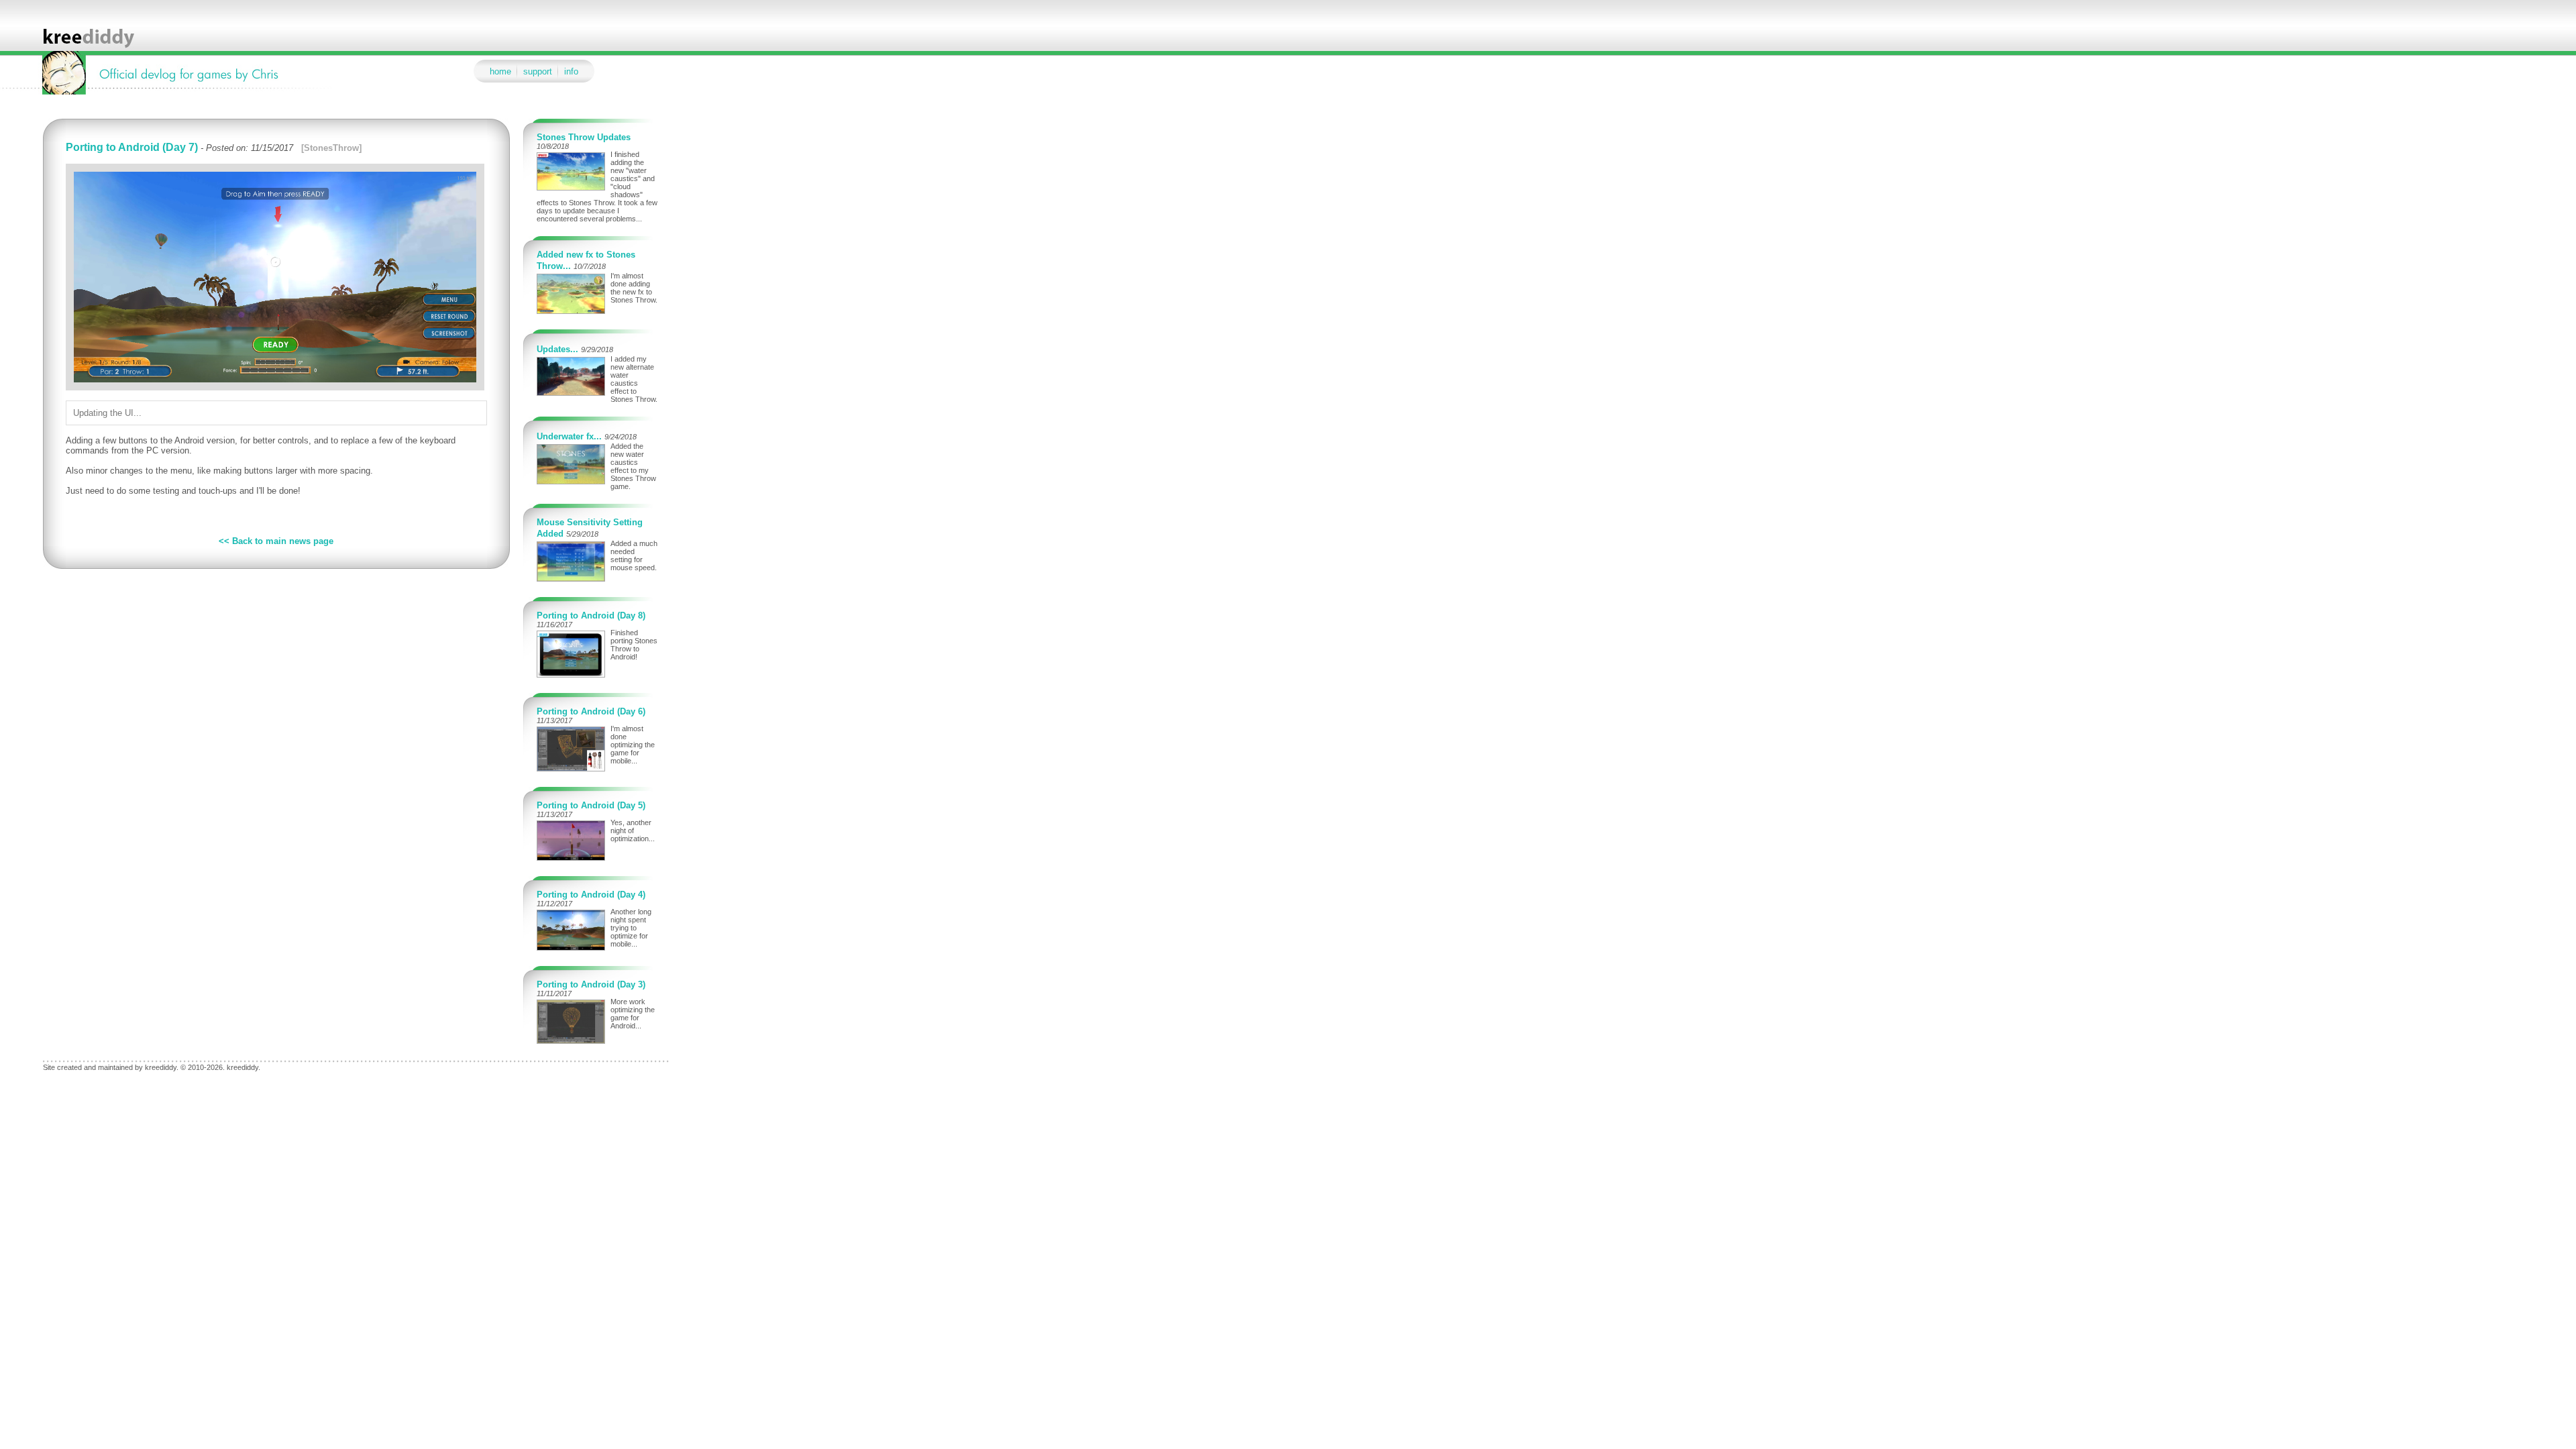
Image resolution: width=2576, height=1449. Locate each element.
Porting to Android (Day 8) (591, 615)
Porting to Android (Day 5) (591, 805)
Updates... (557, 349)
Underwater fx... (569, 436)
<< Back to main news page (276, 541)
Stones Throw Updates (584, 137)
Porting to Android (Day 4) (591, 895)
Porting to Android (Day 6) (591, 711)
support (538, 71)
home (500, 71)
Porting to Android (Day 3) (591, 984)
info (571, 71)
